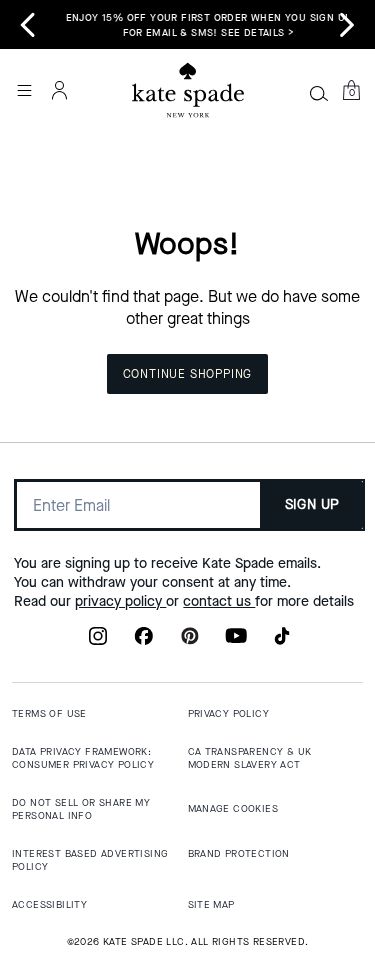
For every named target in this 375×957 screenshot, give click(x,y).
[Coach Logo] (188, 90)
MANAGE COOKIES (233, 808)
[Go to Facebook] (144, 642)
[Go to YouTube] (236, 642)
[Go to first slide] (347, 25)
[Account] (60, 90)
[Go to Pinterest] (190, 642)
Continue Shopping (188, 374)
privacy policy (120, 601)
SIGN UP (312, 504)
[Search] (319, 93)
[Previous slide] (28, 25)
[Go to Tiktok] (282, 642)
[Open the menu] (24, 90)
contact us (219, 601)
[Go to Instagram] (98, 642)
